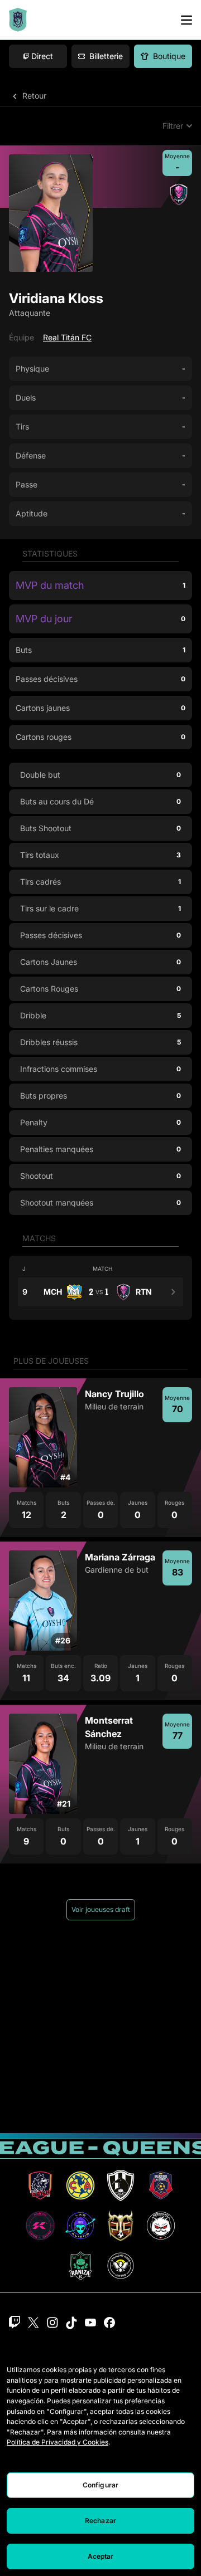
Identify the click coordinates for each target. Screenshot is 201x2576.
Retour (33, 96)
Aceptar (101, 2556)
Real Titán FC (67, 337)
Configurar (100, 2485)
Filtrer (173, 126)
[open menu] (186, 20)
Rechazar (100, 2521)
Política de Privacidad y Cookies (58, 2442)
